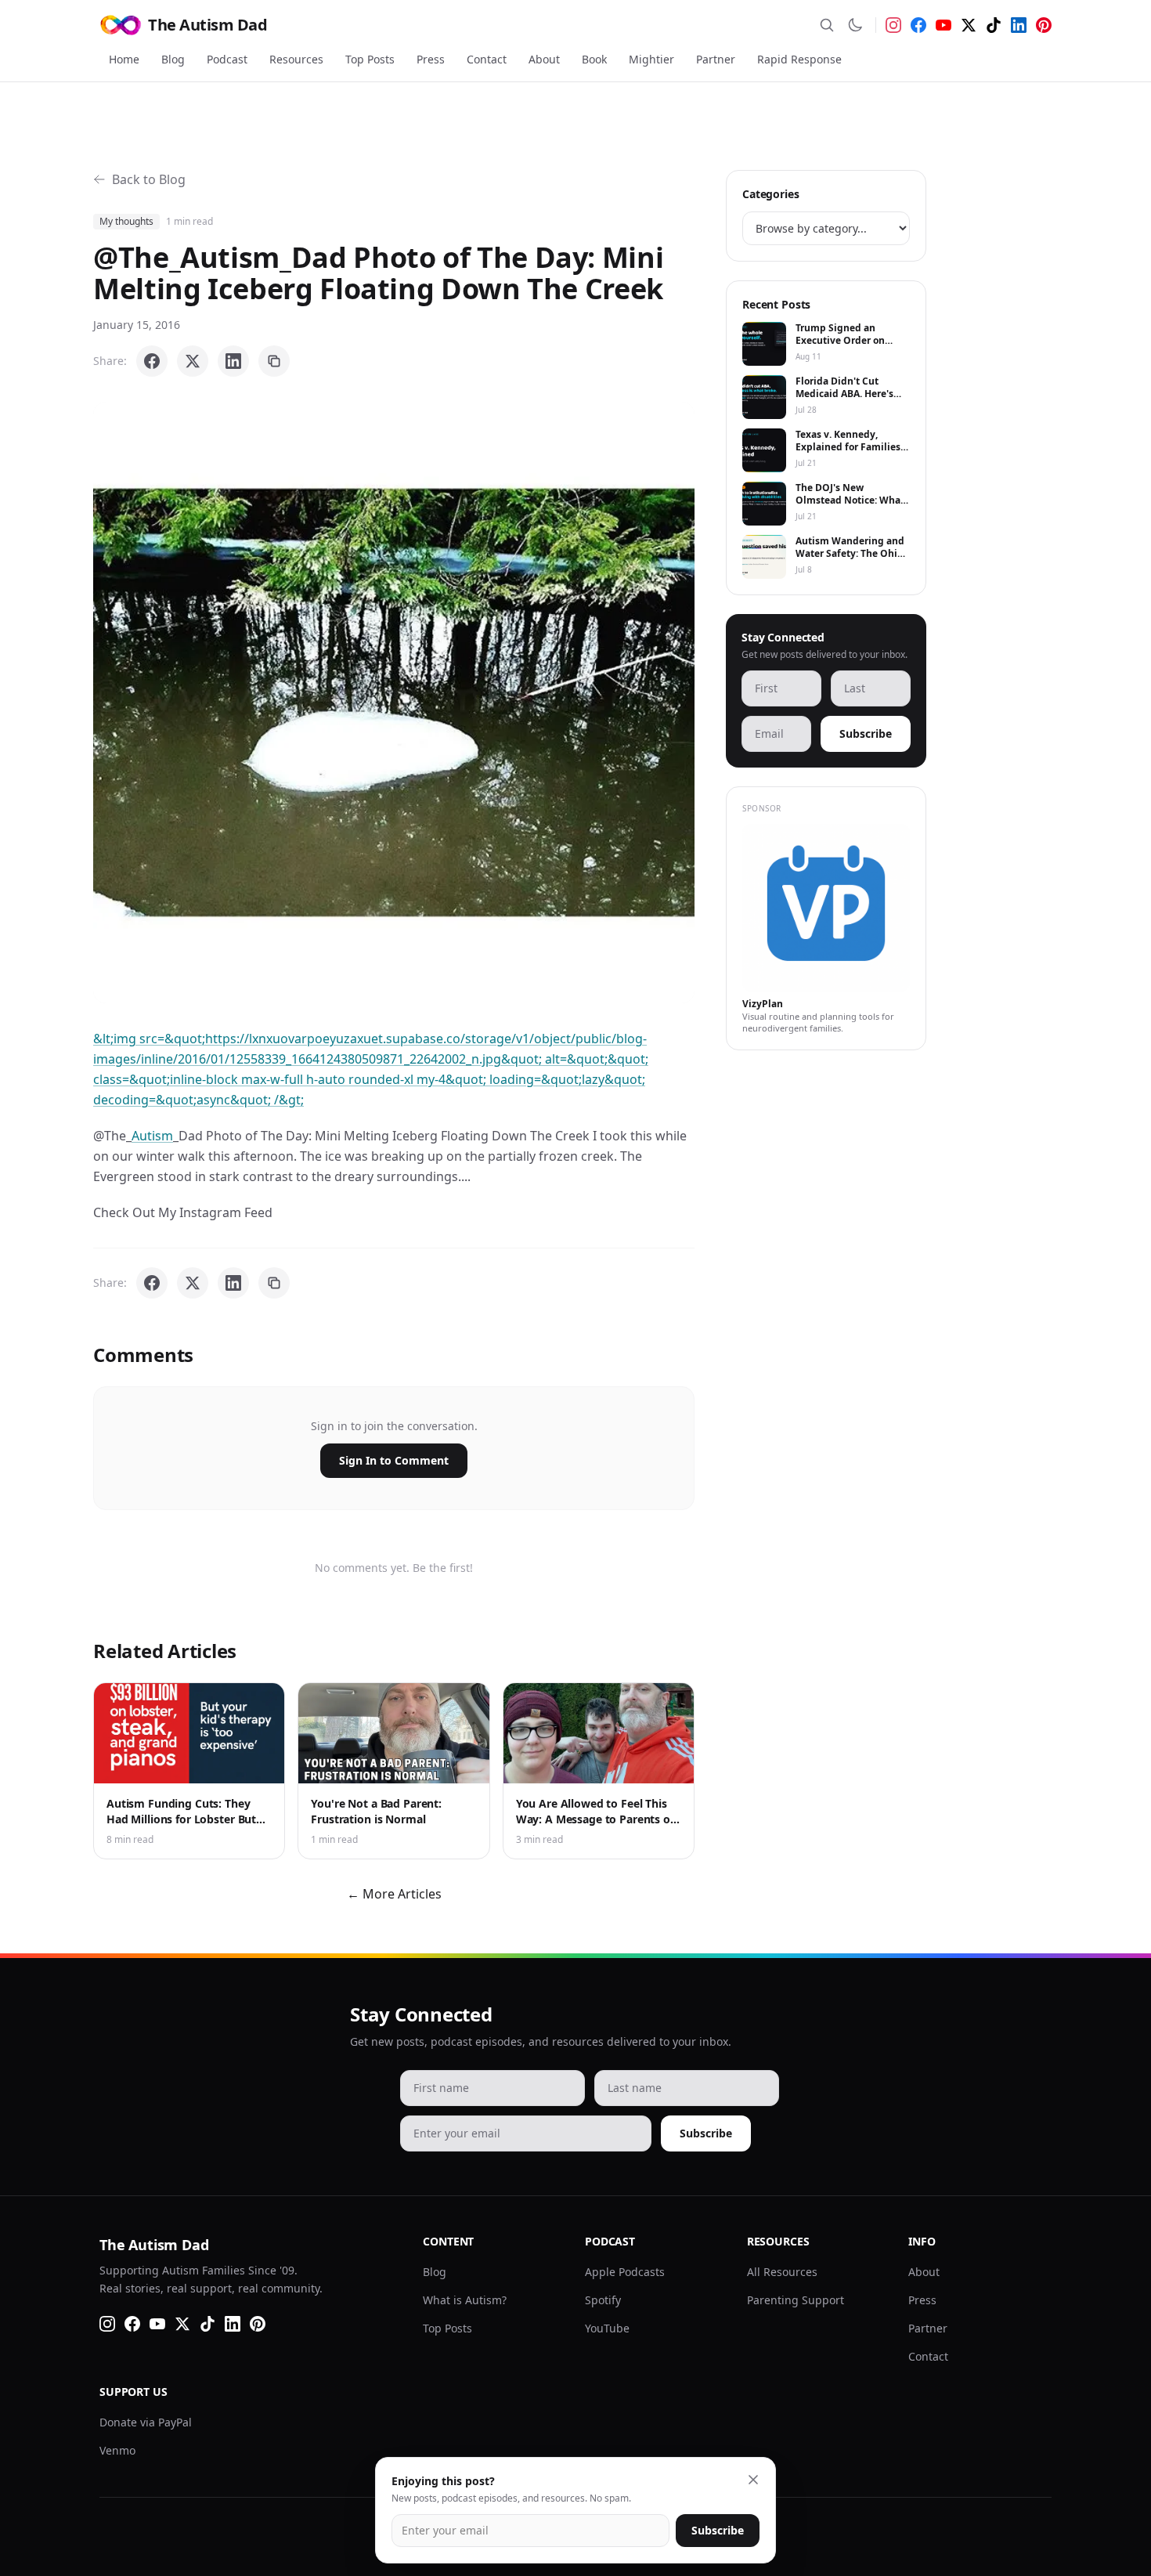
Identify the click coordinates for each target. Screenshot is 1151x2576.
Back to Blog (149, 179)
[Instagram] (893, 25)
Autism (152, 1136)
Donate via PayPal (146, 2422)
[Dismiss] (753, 2480)
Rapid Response (799, 59)
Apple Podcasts (625, 2272)
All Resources (782, 2272)
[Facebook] (918, 25)
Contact (487, 59)
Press (431, 59)
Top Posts (370, 59)
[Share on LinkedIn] (233, 361)
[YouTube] (944, 25)
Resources (296, 59)
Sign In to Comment (394, 1460)
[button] (394, 703)
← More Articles (394, 1894)
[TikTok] (994, 25)
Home (124, 59)
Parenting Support (796, 2300)
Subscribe (866, 733)
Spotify (603, 2300)
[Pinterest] (1044, 25)
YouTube (607, 2328)
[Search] (827, 25)
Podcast (227, 59)
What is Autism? (465, 2300)
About (544, 59)
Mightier (651, 59)
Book (594, 59)
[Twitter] (969, 25)
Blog (173, 59)
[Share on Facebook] (152, 361)
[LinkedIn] (1019, 25)
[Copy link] (274, 361)
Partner (716, 59)
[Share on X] (193, 361)
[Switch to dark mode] (855, 25)
